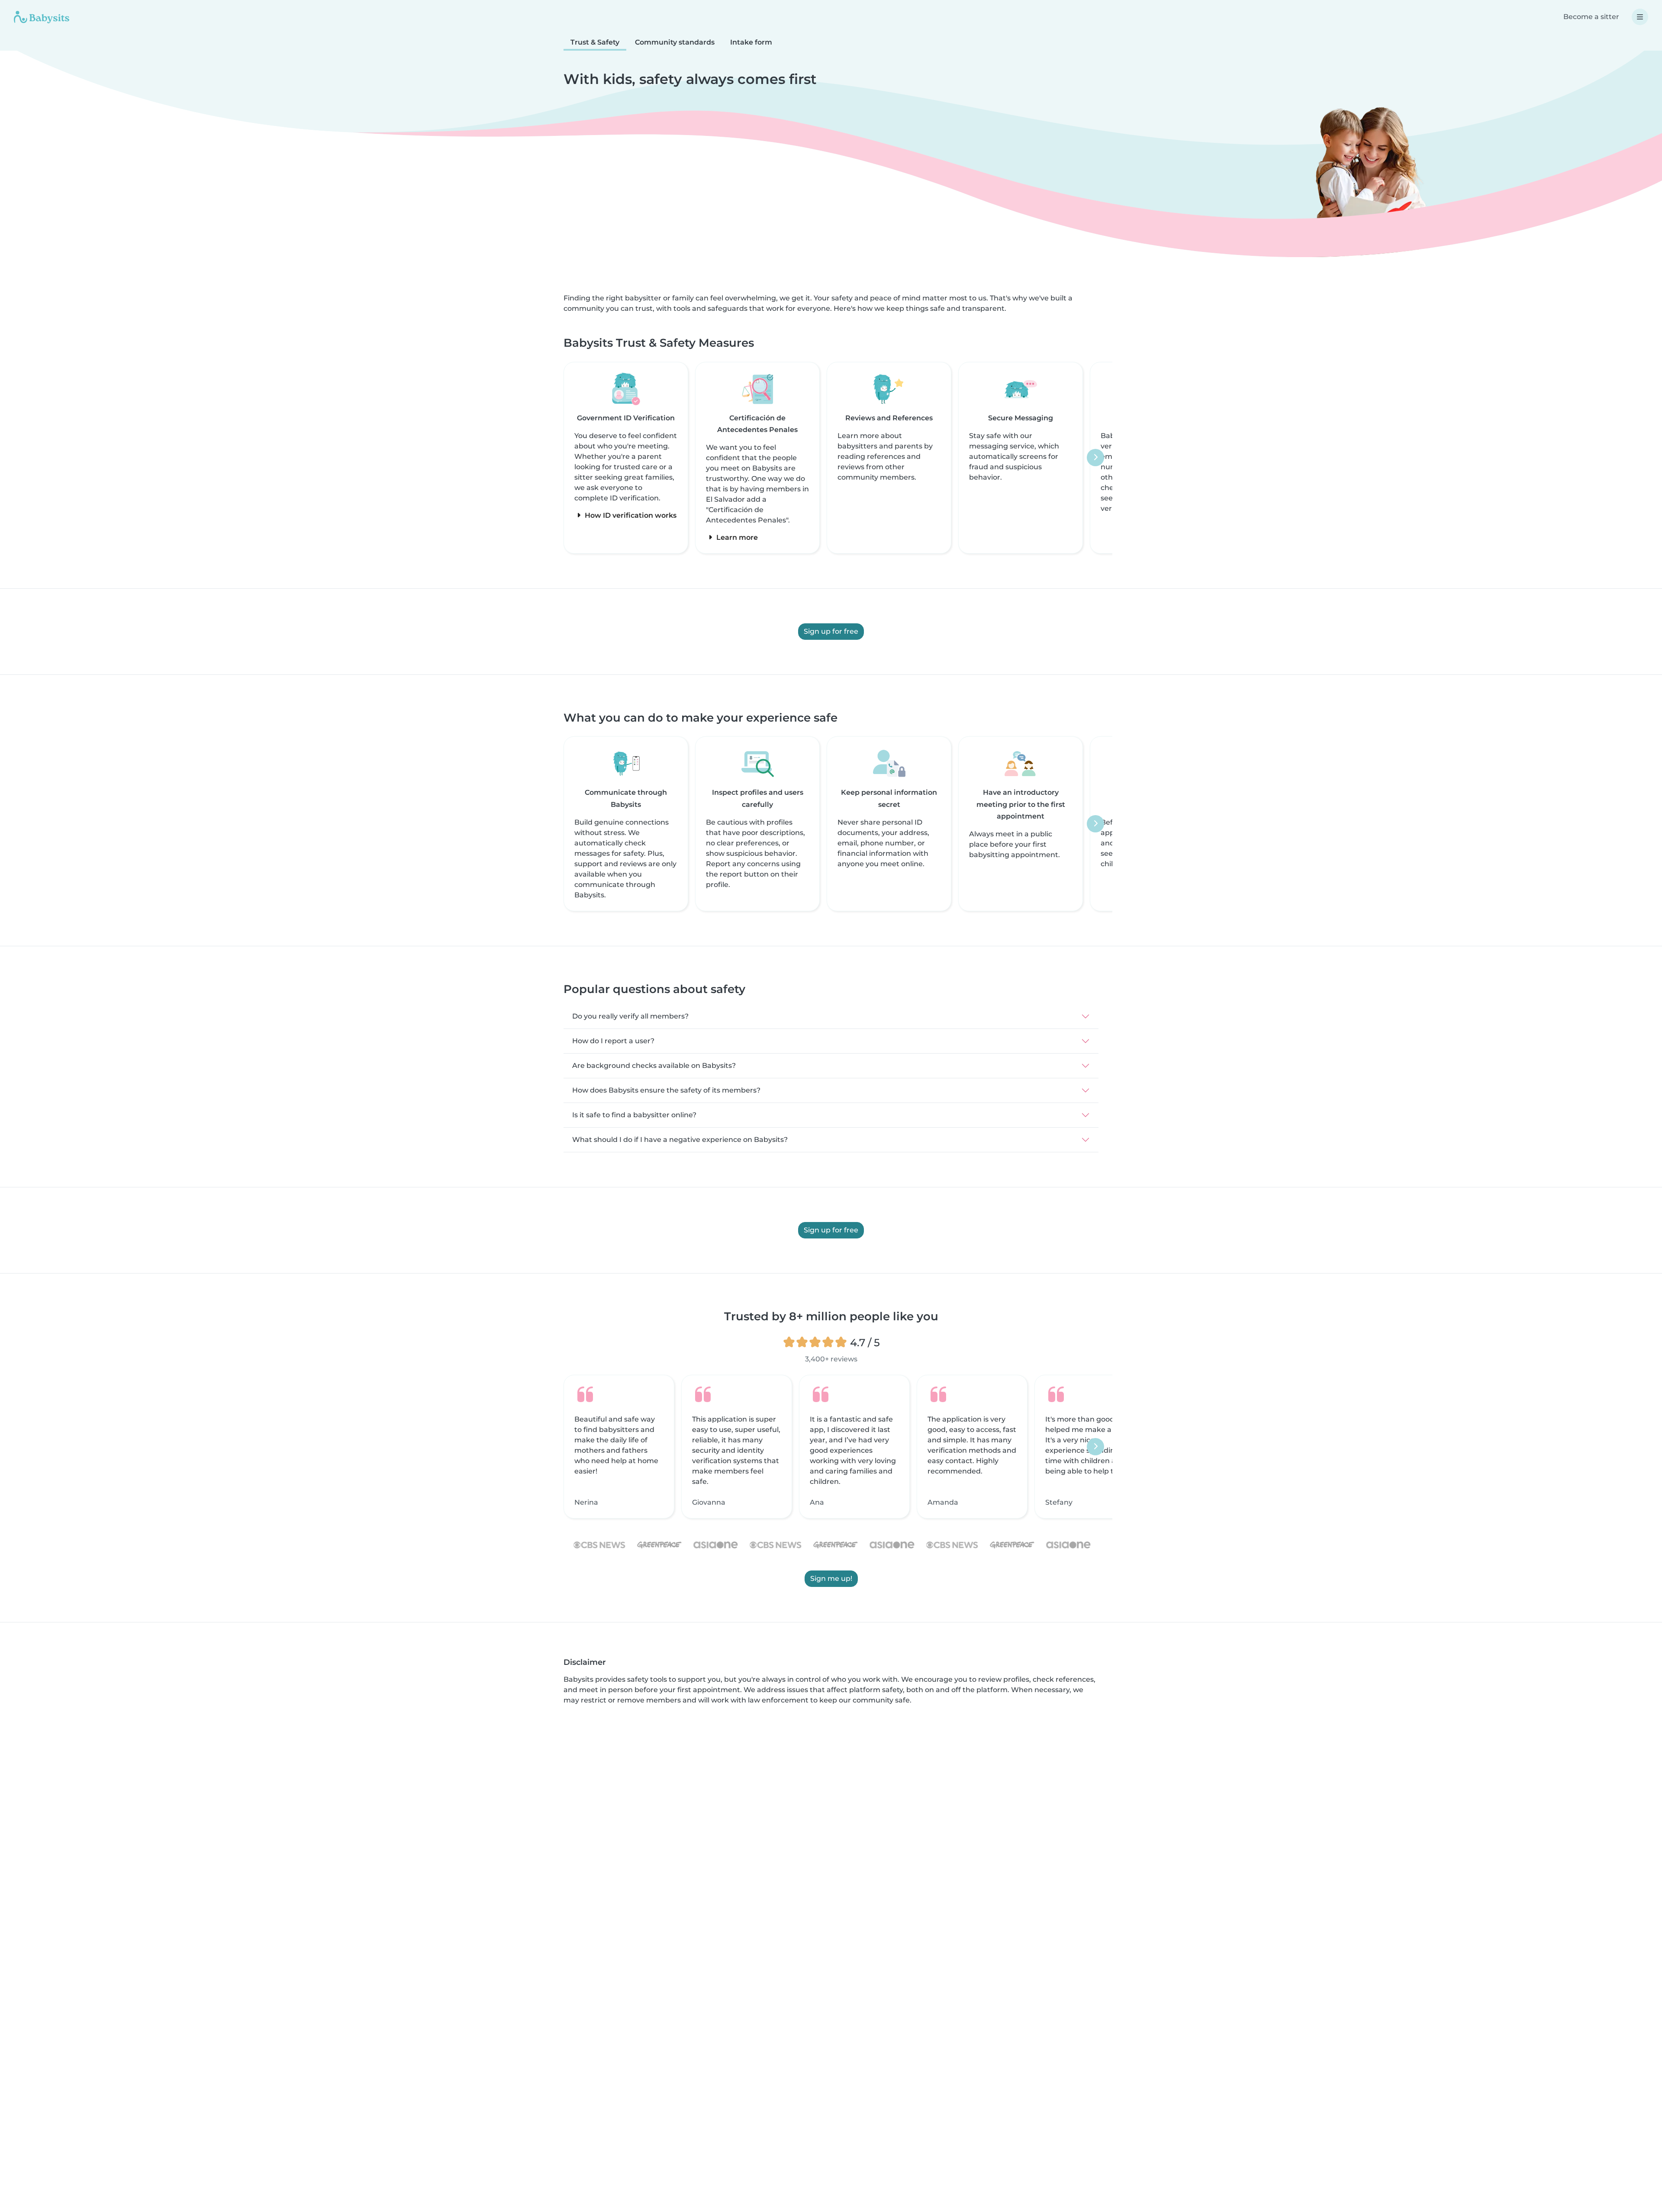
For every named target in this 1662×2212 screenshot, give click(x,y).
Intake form (751, 42)
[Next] (1095, 458)
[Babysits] (42, 17)
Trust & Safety (595, 42)
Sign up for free (831, 631)
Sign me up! (831, 1579)
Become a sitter (1591, 17)
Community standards (675, 42)
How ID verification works (630, 515)
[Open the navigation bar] (1640, 17)
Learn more (736, 537)
